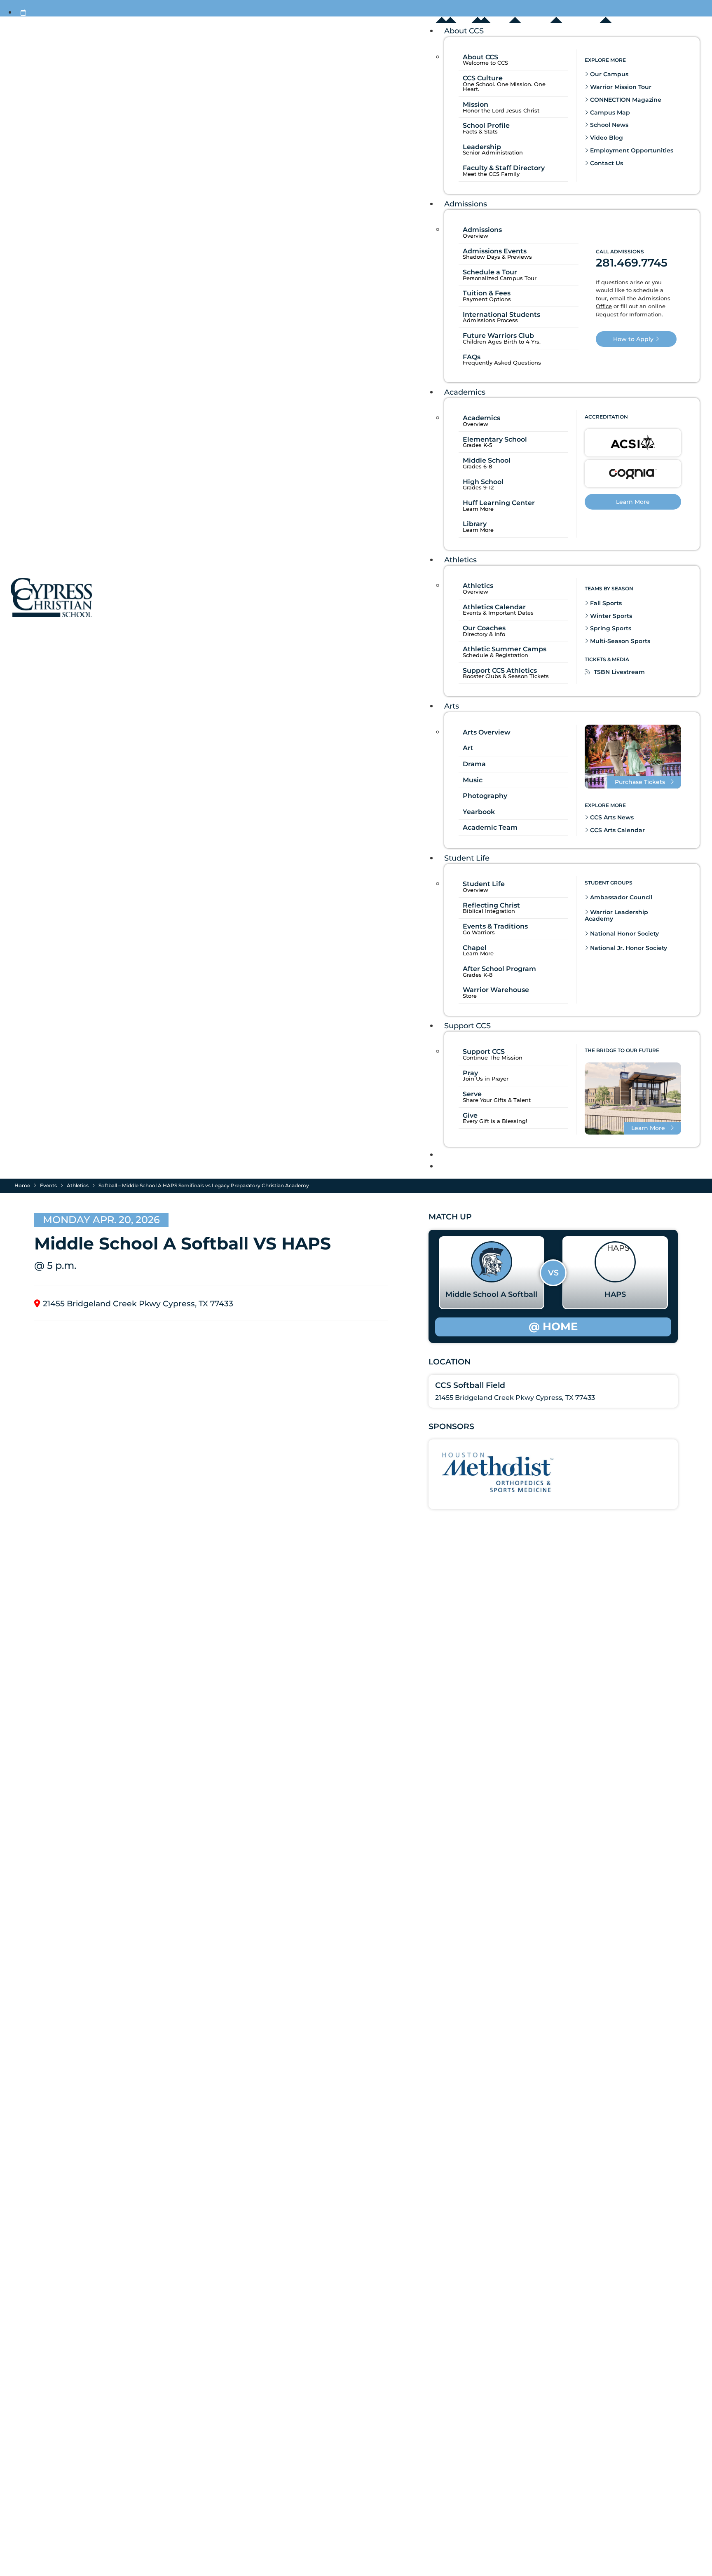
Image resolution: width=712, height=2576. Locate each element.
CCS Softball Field (470, 1385)
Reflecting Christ (491, 905)
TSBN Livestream (618, 672)
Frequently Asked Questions (502, 363)
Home (22, 1185)
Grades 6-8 (477, 467)
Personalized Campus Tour (500, 279)
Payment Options (487, 300)
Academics (465, 392)
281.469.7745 (632, 263)
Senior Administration (493, 153)
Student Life (467, 858)
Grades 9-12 (478, 488)
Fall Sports (605, 604)
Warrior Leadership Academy (616, 916)
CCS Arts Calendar (617, 830)
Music (473, 780)
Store (470, 996)
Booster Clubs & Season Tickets (506, 677)
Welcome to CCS (485, 63)
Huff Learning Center (499, 503)
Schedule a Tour (490, 272)
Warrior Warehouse (496, 990)
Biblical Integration (489, 911)
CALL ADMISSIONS (620, 252)
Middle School (487, 461)
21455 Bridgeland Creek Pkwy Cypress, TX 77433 (138, 1304)
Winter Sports (610, 616)
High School (483, 482)
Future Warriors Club (498, 336)
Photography (485, 796)
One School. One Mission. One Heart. (504, 87)
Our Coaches (484, 628)
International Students (501, 315)
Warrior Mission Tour (620, 87)
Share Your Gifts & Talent (497, 1101)
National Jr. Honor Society (628, 948)
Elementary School (495, 440)
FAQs (472, 357)
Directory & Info (484, 635)
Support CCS (467, 1026)
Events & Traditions (495, 927)
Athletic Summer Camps (505, 649)
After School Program (499, 969)
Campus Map (609, 112)
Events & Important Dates (498, 613)
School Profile (486, 125)
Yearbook (479, 812)
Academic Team (490, 828)
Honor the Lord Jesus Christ (501, 111)
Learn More (478, 509)
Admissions (466, 204)
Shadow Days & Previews (497, 257)
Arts (452, 706)
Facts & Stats (480, 132)
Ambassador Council (620, 898)
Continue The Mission (493, 1058)
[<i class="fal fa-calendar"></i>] (23, 13)
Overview (475, 236)
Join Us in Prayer (486, 1079)
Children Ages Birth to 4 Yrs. (502, 342)
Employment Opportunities (631, 150)
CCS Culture (483, 78)
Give (470, 1116)
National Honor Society (624, 934)
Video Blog (606, 138)
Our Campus (608, 74)
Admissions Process (490, 321)
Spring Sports (610, 629)
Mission (475, 104)
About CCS (464, 31)
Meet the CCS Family (491, 174)
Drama (474, 764)
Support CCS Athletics (500, 671)
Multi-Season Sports (619, 641)
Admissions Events (495, 251)
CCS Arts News (611, 817)
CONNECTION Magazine (625, 100)
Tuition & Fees (487, 293)
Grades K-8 (478, 975)
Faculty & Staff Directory (504, 168)
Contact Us (606, 163)
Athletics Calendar (494, 607)
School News (608, 125)
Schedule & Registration (495, 656)
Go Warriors (479, 933)
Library (475, 524)
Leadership (482, 147)
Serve (472, 1094)
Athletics (460, 560)
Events (48, 1185)
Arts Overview (487, 732)
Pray (470, 1073)
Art (468, 748)
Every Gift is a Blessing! (495, 1122)
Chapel (475, 948)
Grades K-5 (477, 446)
